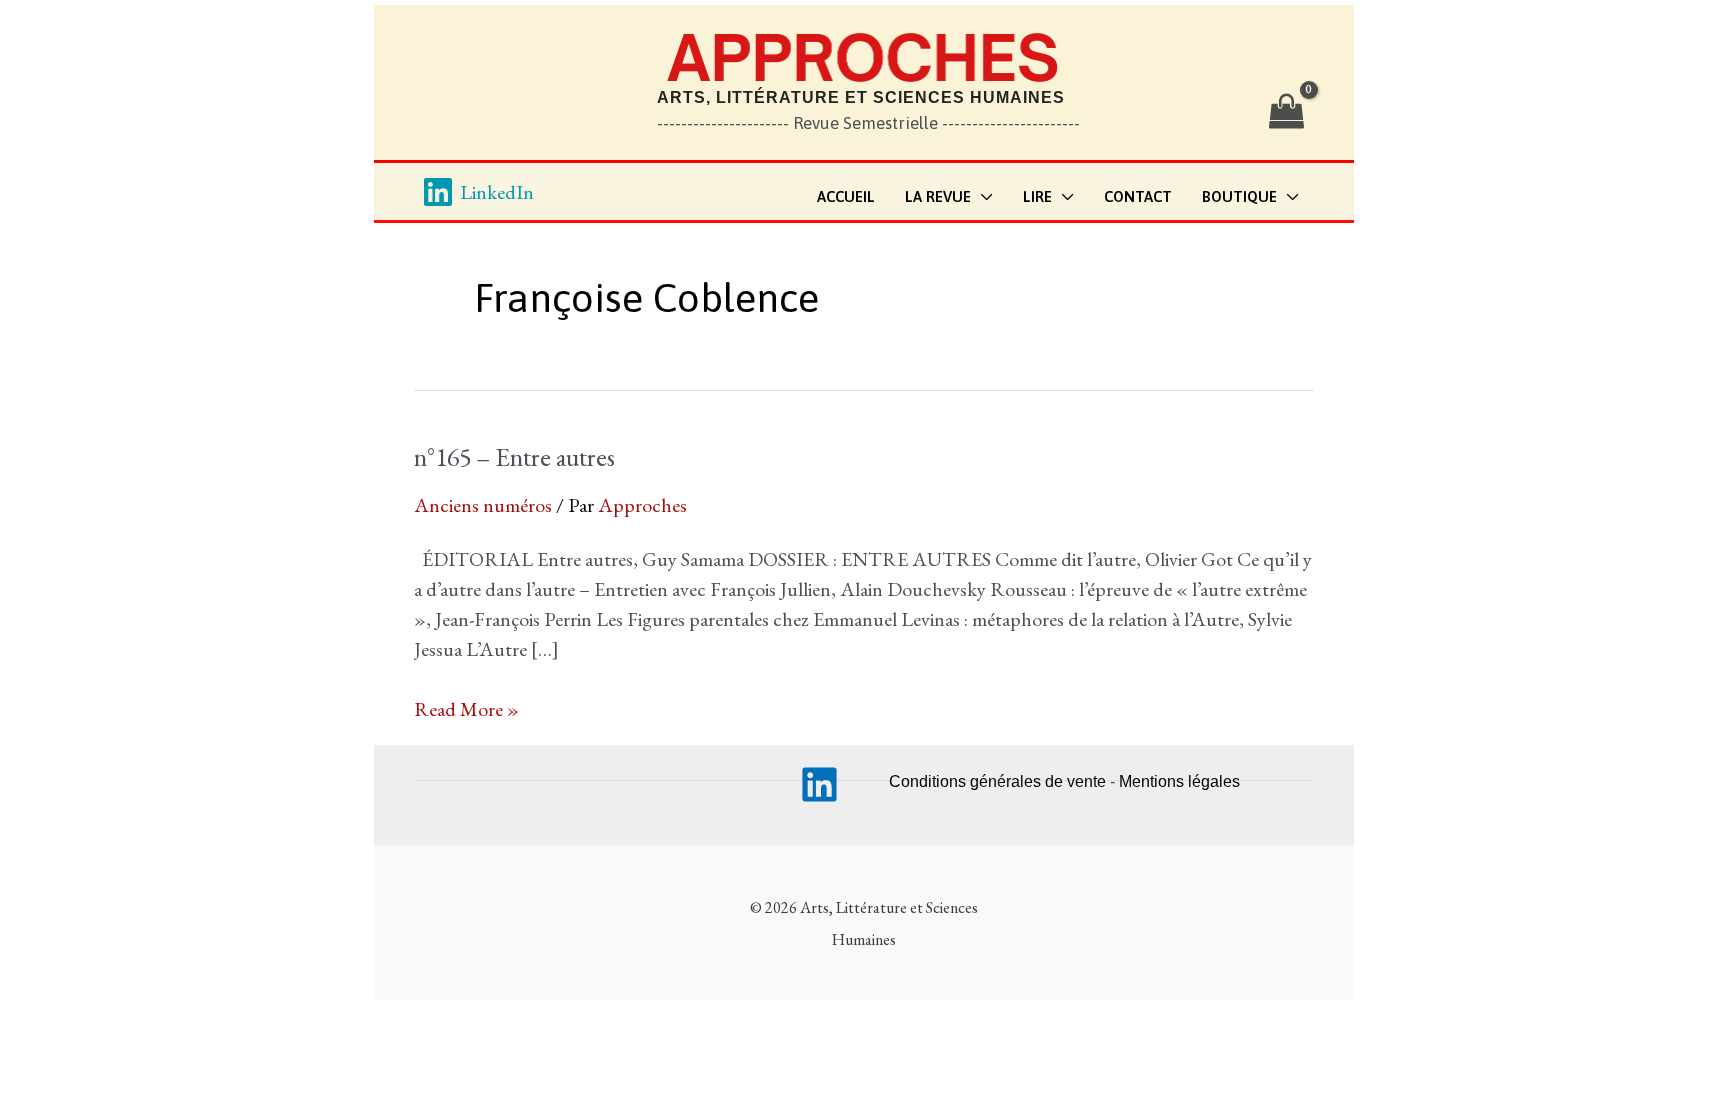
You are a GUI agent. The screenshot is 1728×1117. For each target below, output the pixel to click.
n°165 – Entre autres (514, 457)
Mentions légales (1179, 781)
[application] (982, 197)
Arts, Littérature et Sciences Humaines (861, 97)
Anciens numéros (483, 505)
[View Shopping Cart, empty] (1286, 112)
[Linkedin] (819, 784)
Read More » (466, 709)
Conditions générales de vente (997, 781)
